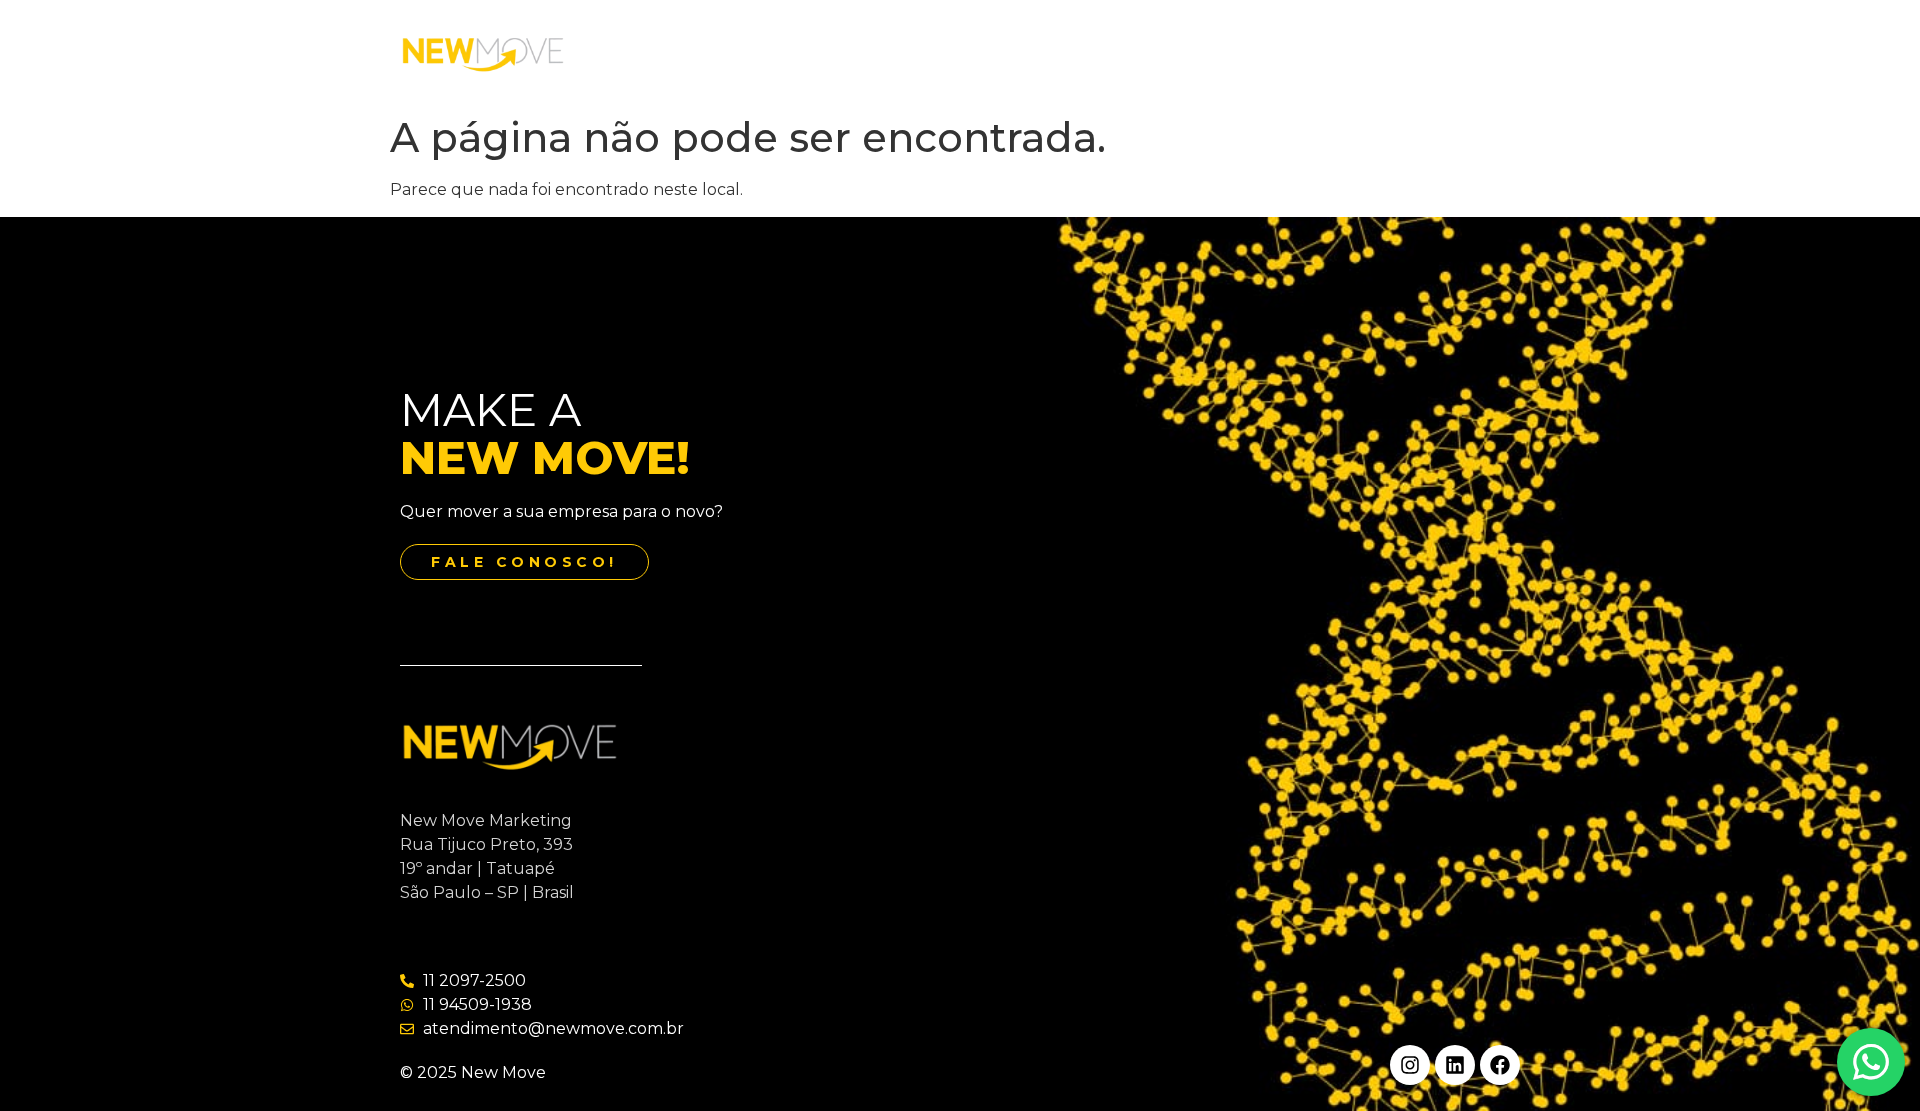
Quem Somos (817, 53)
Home (705, 53)
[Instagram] (1410, 1065)
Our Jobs (1035, 53)
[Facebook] (1500, 1065)
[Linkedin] (1455, 1065)
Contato (1134, 53)
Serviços (935, 53)
